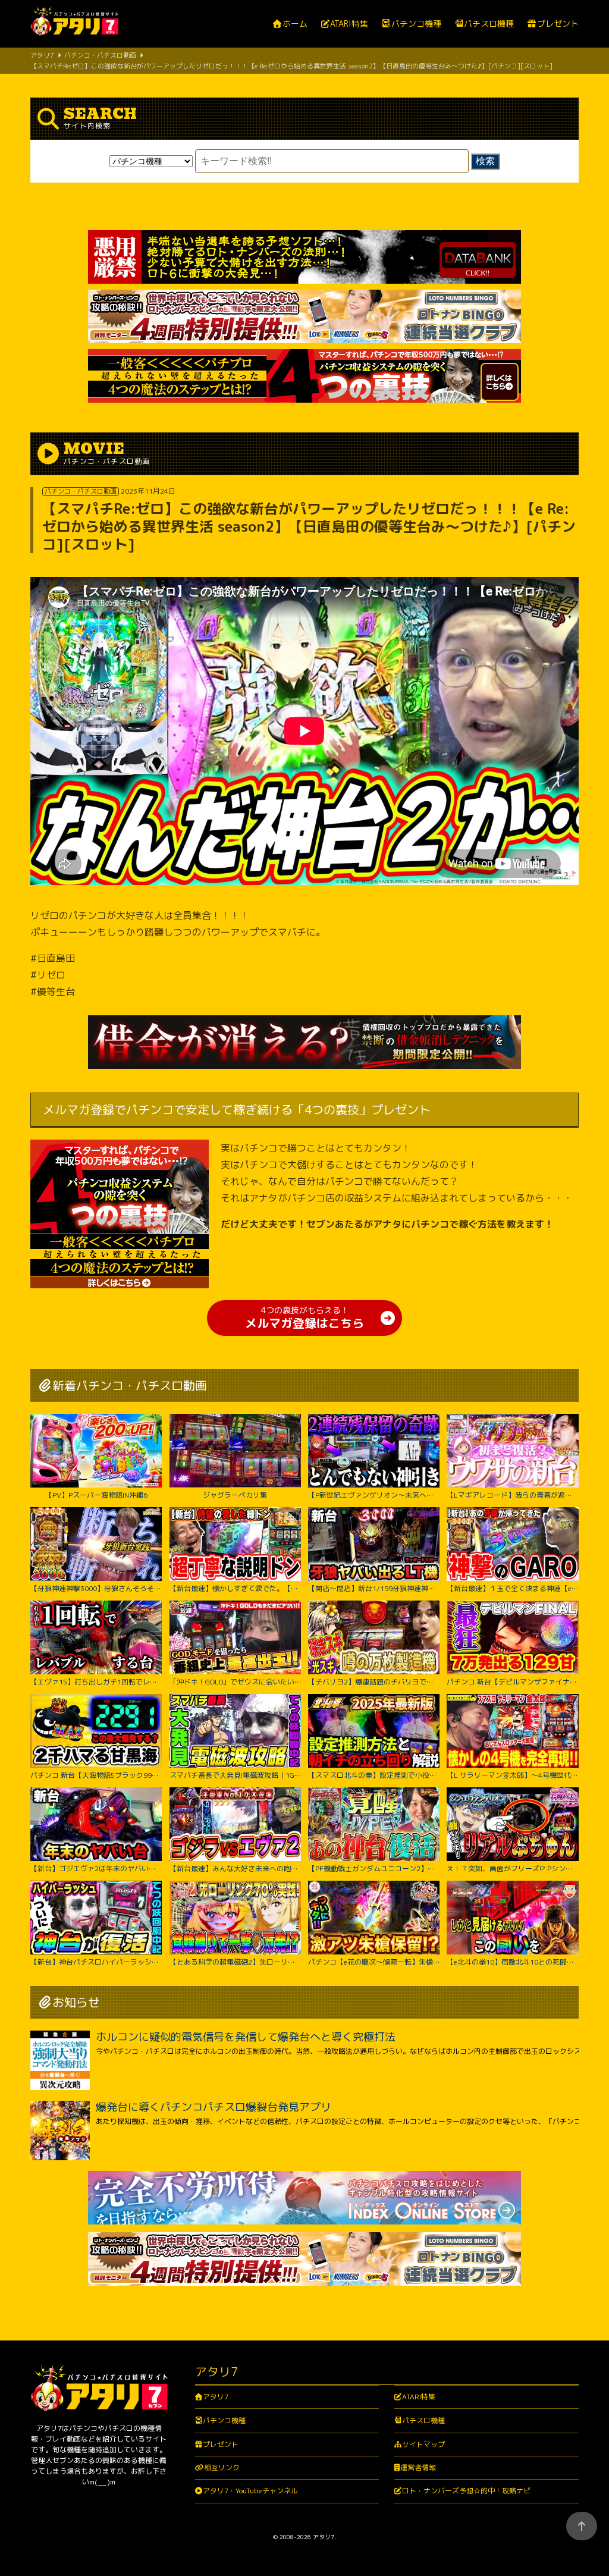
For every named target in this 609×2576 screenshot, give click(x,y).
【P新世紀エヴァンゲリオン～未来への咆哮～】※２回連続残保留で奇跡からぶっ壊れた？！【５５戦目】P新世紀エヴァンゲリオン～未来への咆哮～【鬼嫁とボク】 (374, 1495)
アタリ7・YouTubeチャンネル (250, 2491)
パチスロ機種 (489, 24)
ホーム (295, 24)
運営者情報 (418, 2467)
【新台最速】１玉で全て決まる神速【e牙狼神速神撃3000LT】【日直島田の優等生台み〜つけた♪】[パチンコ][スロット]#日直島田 (512, 1588)
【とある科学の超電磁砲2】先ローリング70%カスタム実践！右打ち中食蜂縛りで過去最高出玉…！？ (235, 1962)
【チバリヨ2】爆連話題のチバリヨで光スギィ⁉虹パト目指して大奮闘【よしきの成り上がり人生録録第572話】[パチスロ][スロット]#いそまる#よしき (374, 1681)
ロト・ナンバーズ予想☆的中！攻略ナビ (466, 2491)
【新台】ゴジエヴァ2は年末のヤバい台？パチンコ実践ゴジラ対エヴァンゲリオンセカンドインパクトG (96, 1868)
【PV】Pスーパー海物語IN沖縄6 (96, 1495)
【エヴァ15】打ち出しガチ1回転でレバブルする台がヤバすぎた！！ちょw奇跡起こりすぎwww (96, 1681)
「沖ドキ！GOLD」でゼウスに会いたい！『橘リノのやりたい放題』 (235, 1681)
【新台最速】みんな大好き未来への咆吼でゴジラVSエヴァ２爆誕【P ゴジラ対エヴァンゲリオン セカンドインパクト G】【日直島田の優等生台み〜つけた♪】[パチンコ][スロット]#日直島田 (235, 1868)
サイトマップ (423, 2444)
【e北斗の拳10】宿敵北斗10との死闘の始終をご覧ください (512, 1962)
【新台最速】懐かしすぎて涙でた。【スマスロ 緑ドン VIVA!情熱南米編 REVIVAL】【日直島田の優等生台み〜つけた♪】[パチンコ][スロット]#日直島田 (235, 1588)
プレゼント (558, 24)
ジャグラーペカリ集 (235, 1495)
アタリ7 (216, 2397)
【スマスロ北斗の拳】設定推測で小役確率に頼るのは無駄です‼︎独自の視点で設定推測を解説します (374, 1775)
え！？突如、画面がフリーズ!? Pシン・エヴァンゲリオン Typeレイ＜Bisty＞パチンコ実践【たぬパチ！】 (512, 1868)
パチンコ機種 (416, 24)
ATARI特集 (349, 24)
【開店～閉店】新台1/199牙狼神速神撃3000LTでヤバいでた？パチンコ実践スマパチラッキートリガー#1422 (374, 1588)
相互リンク (222, 2467)
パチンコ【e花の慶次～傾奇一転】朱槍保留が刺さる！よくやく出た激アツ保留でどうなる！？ (374, 1962)
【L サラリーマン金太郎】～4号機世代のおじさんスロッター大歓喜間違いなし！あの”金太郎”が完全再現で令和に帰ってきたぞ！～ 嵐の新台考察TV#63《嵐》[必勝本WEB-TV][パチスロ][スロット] (512, 1775)
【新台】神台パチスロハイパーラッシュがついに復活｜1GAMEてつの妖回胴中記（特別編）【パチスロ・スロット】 (96, 1962)
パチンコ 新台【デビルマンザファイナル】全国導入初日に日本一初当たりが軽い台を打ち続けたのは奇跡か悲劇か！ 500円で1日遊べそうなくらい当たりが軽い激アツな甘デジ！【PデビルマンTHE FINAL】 (512, 1681)
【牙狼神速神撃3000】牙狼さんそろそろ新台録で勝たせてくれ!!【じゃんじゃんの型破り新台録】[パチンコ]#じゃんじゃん (96, 1588)
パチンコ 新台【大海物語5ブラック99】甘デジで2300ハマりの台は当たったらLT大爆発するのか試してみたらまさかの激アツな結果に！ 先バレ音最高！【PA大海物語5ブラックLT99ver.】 (96, 1775)
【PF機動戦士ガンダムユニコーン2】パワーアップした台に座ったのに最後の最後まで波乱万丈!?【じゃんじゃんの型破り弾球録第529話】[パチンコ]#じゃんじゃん (374, 1868)
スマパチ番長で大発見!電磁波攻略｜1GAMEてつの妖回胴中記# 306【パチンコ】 (235, 1775)
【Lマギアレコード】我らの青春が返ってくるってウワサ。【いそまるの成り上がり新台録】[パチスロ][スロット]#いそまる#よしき (512, 1495)
